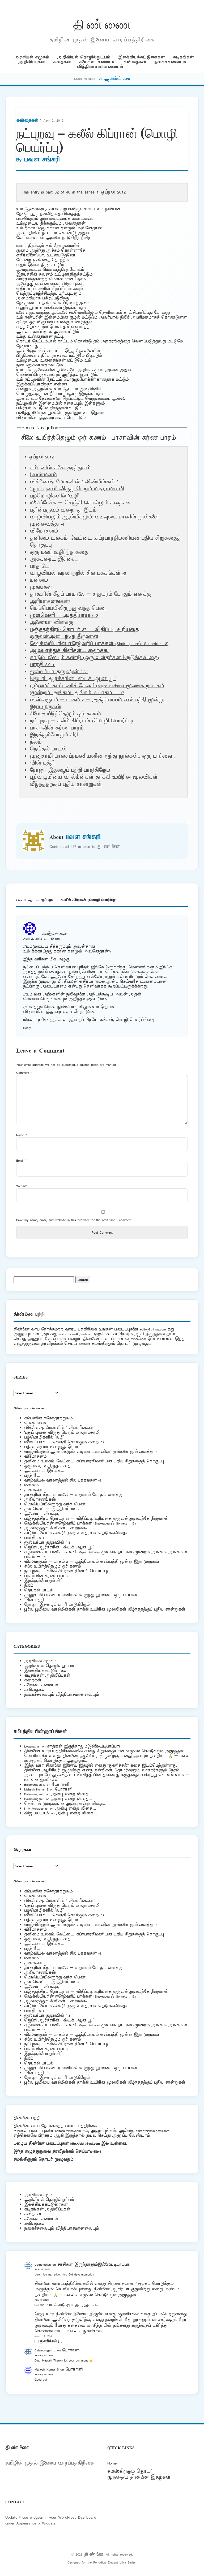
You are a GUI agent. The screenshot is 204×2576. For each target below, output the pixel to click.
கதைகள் (62, 62)
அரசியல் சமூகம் (32, 57)
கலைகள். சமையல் (97, 62)
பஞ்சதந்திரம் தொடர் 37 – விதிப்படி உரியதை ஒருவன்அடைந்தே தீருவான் (84, 633)
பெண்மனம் (43, 475)
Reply (27, 1028)
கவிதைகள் (135, 62)
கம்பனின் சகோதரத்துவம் (60, 468)
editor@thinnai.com (153, 1329)
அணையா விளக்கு (52, 622)
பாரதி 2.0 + (42, 665)
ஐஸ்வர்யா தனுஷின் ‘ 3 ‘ (59, 672)
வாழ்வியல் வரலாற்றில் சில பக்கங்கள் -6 (78, 573)
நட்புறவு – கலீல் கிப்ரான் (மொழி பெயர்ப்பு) (66, 1571)
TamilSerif (95, 2151)
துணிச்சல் (49, 1780)
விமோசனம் (44, 531)
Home (112, 2463)
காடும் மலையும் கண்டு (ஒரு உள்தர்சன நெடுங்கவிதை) (94, 658)
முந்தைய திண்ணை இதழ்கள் (139, 2477)
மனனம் (39, 580)
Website (22, 1186)
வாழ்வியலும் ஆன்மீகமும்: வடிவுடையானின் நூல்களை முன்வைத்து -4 (91, 1452)
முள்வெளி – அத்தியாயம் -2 (64, 616)
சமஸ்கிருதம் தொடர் (130, 2471)
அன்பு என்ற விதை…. (71, 1794)
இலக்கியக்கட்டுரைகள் (142, 57)
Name (22, 1135)
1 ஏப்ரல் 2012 (111, 192)
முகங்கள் (41, 587)
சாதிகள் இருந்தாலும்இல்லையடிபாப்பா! (83, 1746)
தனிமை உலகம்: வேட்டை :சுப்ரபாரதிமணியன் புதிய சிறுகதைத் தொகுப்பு (94, 1461)
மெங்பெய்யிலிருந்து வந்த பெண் (68, 608)
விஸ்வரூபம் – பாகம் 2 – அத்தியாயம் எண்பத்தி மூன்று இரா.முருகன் (92, 1562)
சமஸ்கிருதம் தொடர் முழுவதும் (43, 2159)
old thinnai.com (135, 1339)
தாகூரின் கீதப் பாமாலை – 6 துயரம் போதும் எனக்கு (91, 594)
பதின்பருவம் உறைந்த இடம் (63, 510)
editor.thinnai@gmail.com (75, 1334)
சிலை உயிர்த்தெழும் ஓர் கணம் (63, 438)
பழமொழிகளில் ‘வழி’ (54, 496)
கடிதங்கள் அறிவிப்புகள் (47, 1675)
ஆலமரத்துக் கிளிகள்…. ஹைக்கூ (70, 651)
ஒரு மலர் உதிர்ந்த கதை (59, 552)
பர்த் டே (39, 566)
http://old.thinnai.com (85, 2143)
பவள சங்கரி (42, 160)
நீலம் (36, 742)
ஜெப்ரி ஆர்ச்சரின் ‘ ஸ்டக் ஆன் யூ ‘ (73, 679)
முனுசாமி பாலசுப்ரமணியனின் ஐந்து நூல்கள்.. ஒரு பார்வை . (102, 756)
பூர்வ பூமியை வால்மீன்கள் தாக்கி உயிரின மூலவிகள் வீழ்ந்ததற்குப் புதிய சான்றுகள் (94, 781)
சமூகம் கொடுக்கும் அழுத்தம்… (58, 1761)
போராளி (60, 1785)
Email (21, 1160)
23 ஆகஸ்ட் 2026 (114, 79)
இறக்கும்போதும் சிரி (54, 735)
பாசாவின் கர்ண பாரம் (144, 438)
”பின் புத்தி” (43, 763)
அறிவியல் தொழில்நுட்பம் (84, 57)
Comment (24, 1073)
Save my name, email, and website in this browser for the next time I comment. (74, 1220)
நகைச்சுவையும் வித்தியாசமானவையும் (61, 1695)
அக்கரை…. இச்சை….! (55, 559)
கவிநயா (50, 934)
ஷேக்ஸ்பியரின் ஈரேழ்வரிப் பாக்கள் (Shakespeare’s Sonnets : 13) (99, 644)
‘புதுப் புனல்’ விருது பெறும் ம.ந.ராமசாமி (77, 489)
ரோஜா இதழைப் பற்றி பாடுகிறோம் (70, 770)
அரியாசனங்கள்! (50, 602)
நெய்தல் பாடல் (48, 749)
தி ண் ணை (102, 23)
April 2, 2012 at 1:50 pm (41, 939)
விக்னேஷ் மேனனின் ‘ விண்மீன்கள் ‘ (74, 482)
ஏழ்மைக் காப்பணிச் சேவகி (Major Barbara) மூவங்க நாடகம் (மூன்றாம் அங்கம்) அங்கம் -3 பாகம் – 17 (97, 689)
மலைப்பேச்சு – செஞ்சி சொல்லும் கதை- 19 (80, 503)
